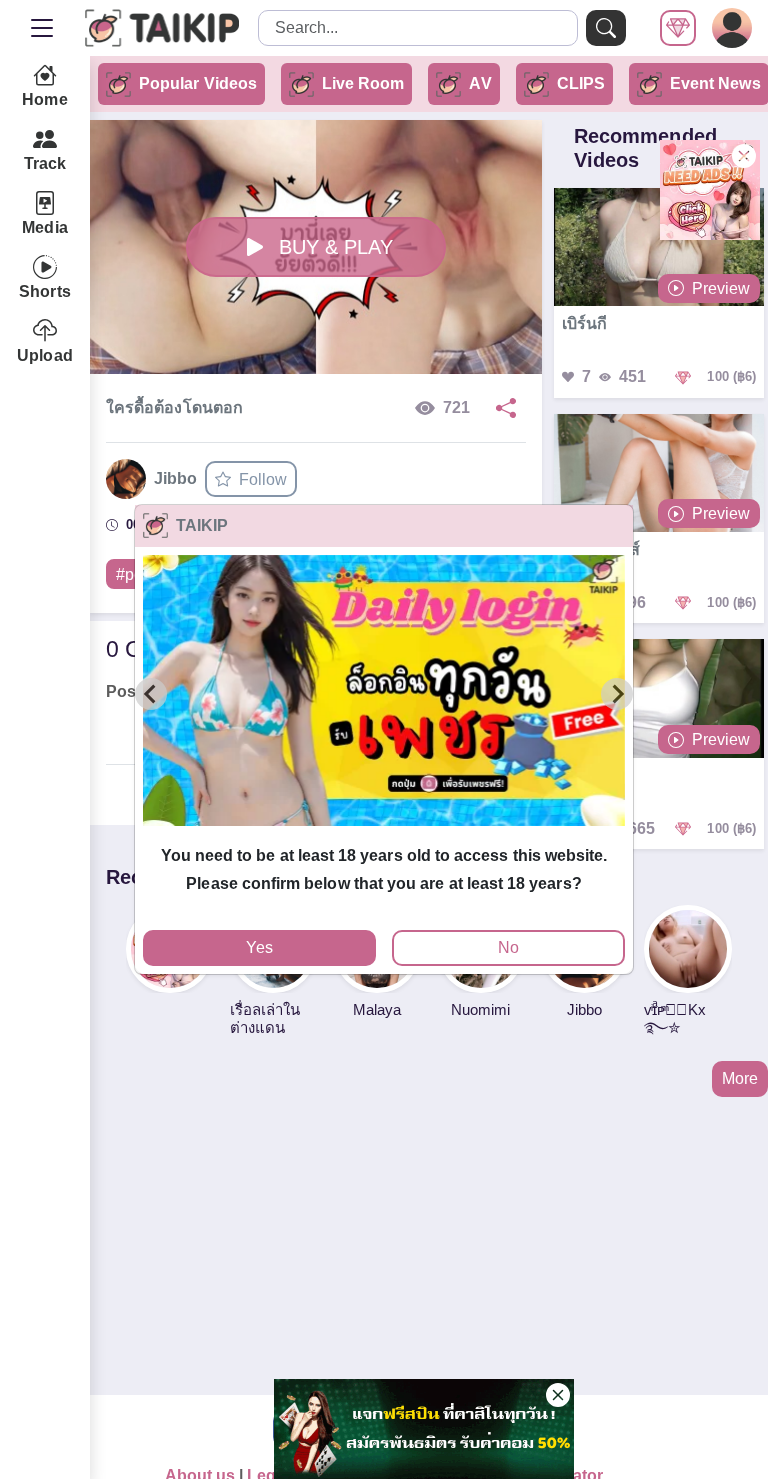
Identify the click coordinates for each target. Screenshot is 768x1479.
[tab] (383, 834)
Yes (259, 947)
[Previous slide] (151, 694)
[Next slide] (617, 694)
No (508, 947)
